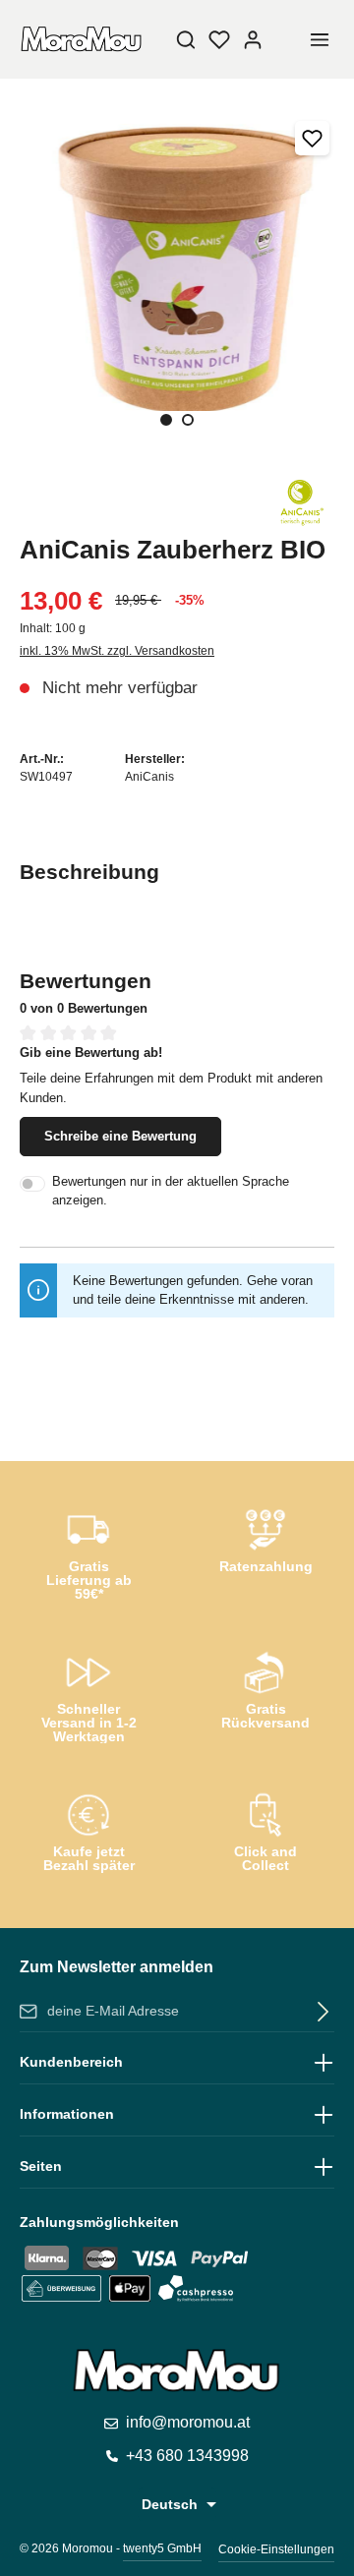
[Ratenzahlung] (265, 1545)
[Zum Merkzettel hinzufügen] (312, 138)
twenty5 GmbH (162, 2548)
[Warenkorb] (286, 39)
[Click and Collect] (265, 1830)
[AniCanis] (300, 500)
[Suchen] (186, 39)
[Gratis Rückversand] (265, 1687)
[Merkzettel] (219, 39)
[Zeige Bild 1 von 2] (166, 420)
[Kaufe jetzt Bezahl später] (88, 1830)
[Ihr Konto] (253, 39)
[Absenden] (319, 2012)
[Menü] (320, 39)
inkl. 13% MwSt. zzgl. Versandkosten (117, 651)
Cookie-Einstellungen (276, 2549)
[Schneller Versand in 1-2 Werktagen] (88, 1693)
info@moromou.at (188, 2422)
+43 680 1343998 (187, 2456)
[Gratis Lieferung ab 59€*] (88, 1551)
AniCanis (149, 777)
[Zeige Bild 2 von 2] (188, 420)
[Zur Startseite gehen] (82, 39)
